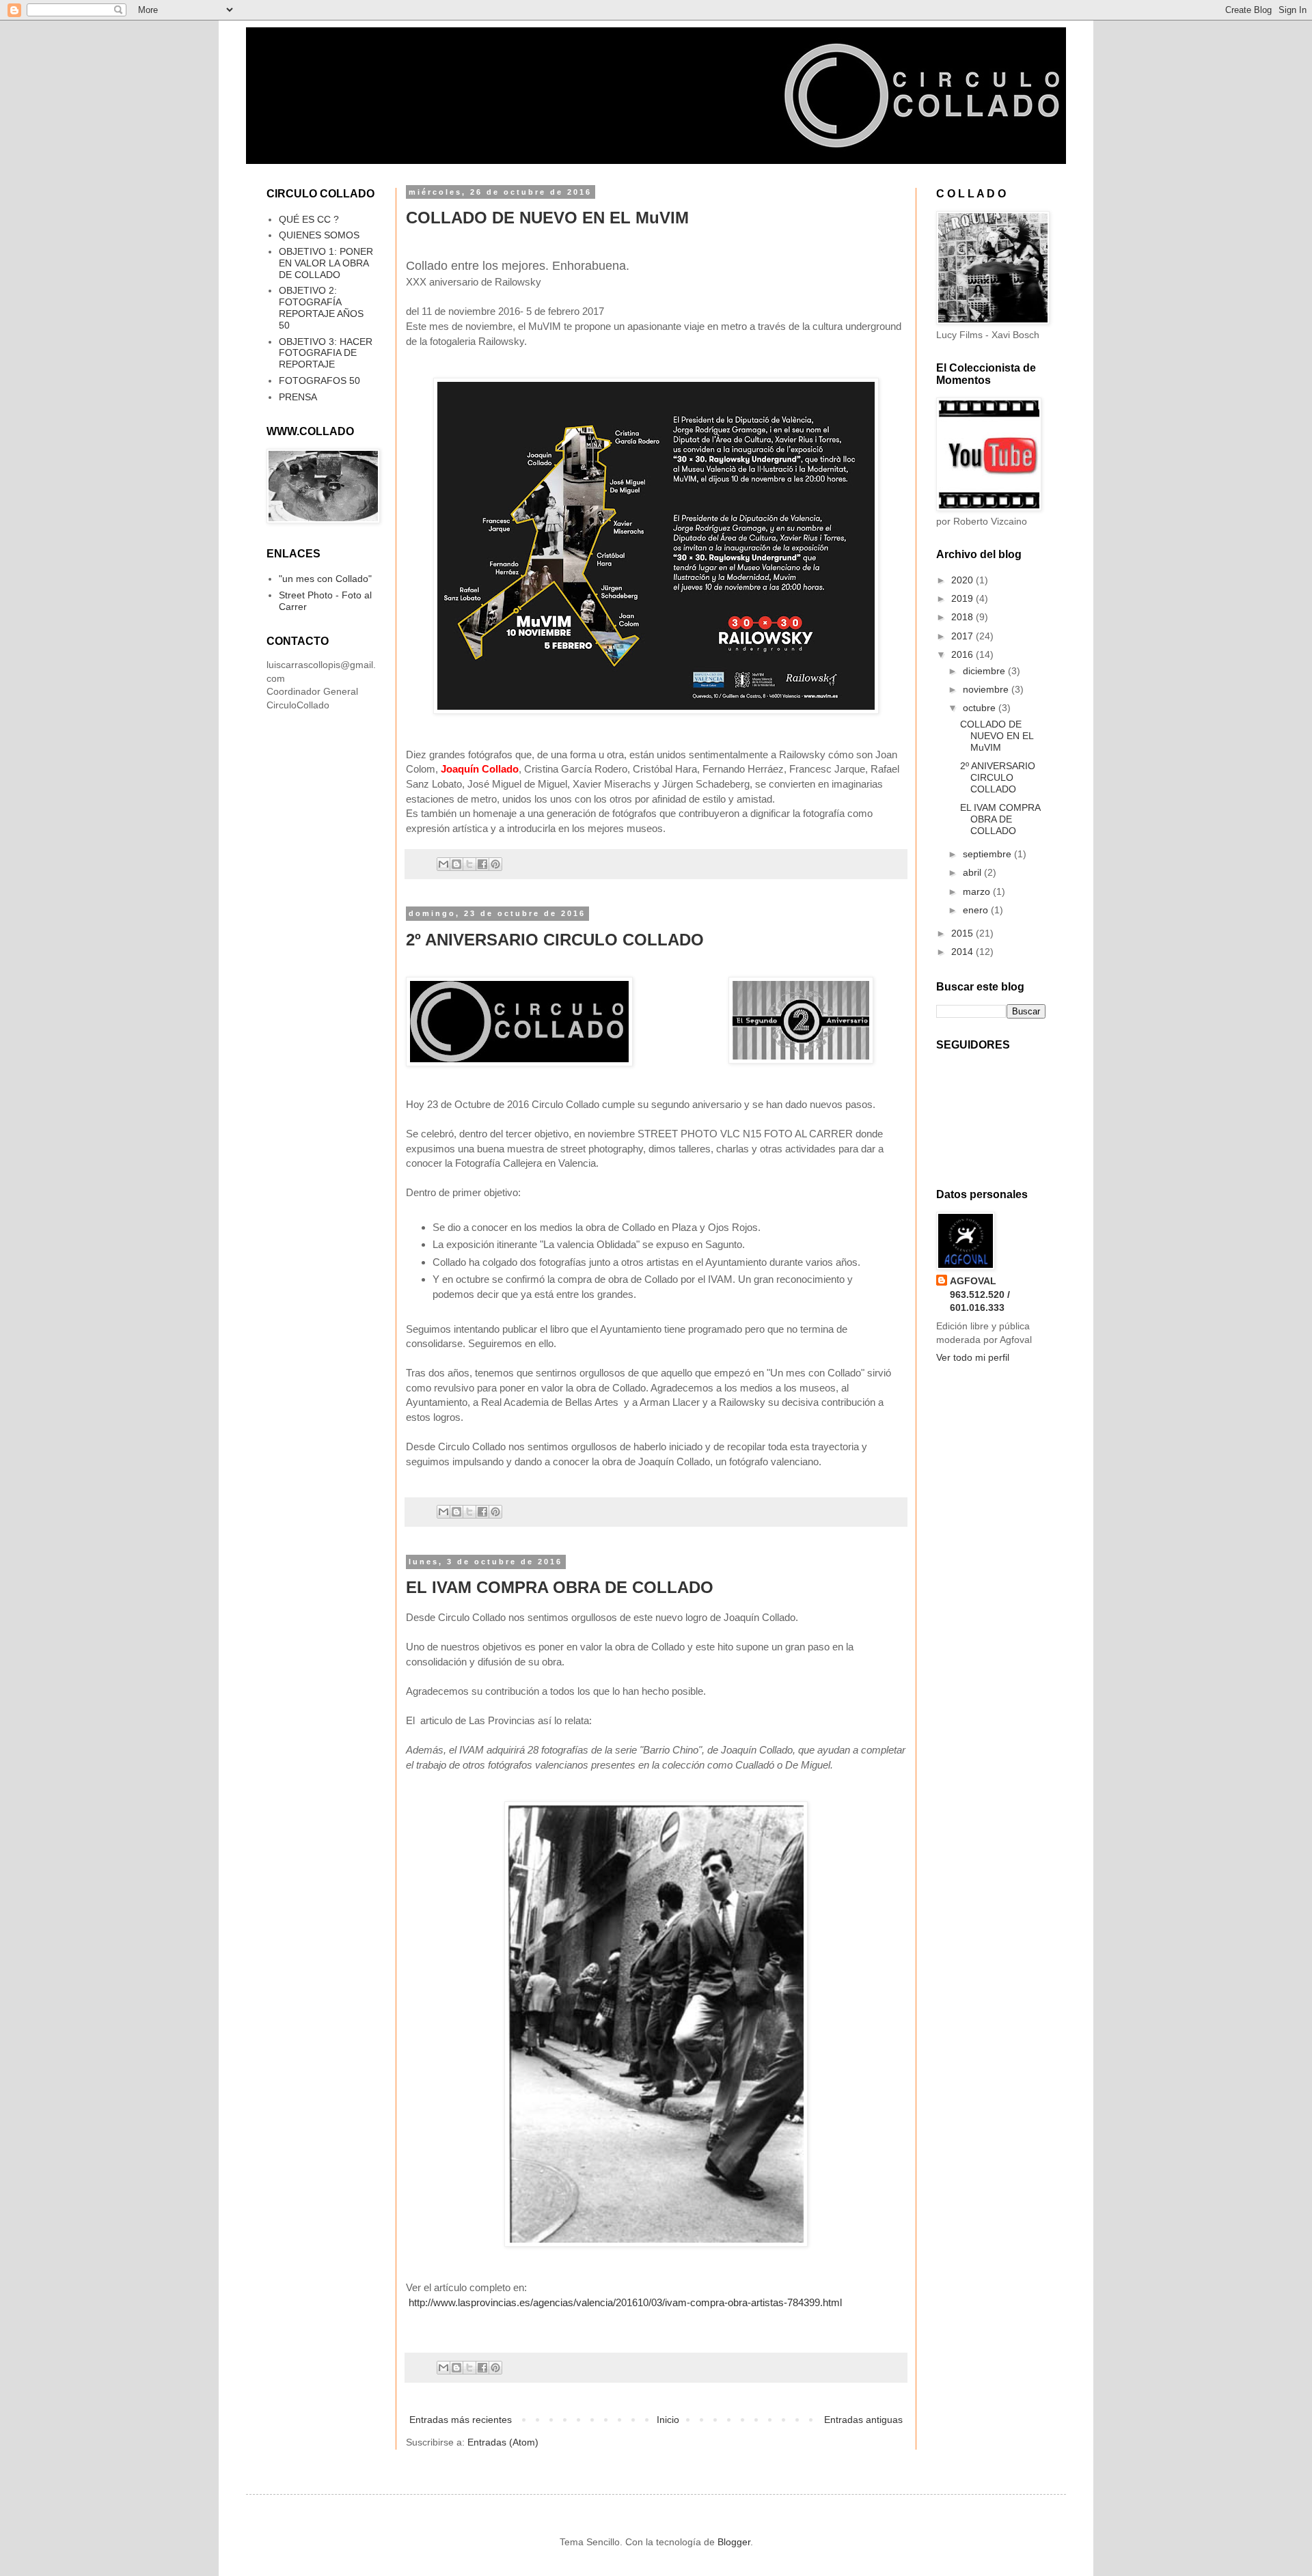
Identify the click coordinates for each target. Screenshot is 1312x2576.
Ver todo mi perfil (973, 1357)
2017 (963, 636)
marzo (978, 891)
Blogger (734, 2542)
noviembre (987, 689)
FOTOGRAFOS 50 (319, 380)
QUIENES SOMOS (319, 235)
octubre (981, 708)
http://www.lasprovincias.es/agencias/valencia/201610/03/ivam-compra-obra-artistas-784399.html (625, 2302)
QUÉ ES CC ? (309, 219)
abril (973, 872)
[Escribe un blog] (456, 864)
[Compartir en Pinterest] (495, 864)
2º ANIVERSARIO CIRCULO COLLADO (555, 940)
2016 (963, 654)
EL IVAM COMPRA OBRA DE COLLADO (560, 1587)
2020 (963, 580)
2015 (963, 933)
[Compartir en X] (469, 864)
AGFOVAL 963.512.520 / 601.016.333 (980, 1294)
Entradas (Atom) (503, 2442)
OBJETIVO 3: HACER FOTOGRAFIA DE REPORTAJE (326, 353)
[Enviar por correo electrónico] (443, 864)
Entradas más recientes (461, 2420)
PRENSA (298, 397)
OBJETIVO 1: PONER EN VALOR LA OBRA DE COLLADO (326, 263)
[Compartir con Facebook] (482, 864)
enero (977, 910)
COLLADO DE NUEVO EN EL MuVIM (547, 218)
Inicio (668, 2420)
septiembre (988, 854)
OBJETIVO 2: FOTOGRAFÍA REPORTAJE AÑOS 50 (321, 307)
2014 (963, 952)
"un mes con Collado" (325, 579)
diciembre (985, 671)
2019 (963, 598)
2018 (963, 617)
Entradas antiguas (863, 2420)
